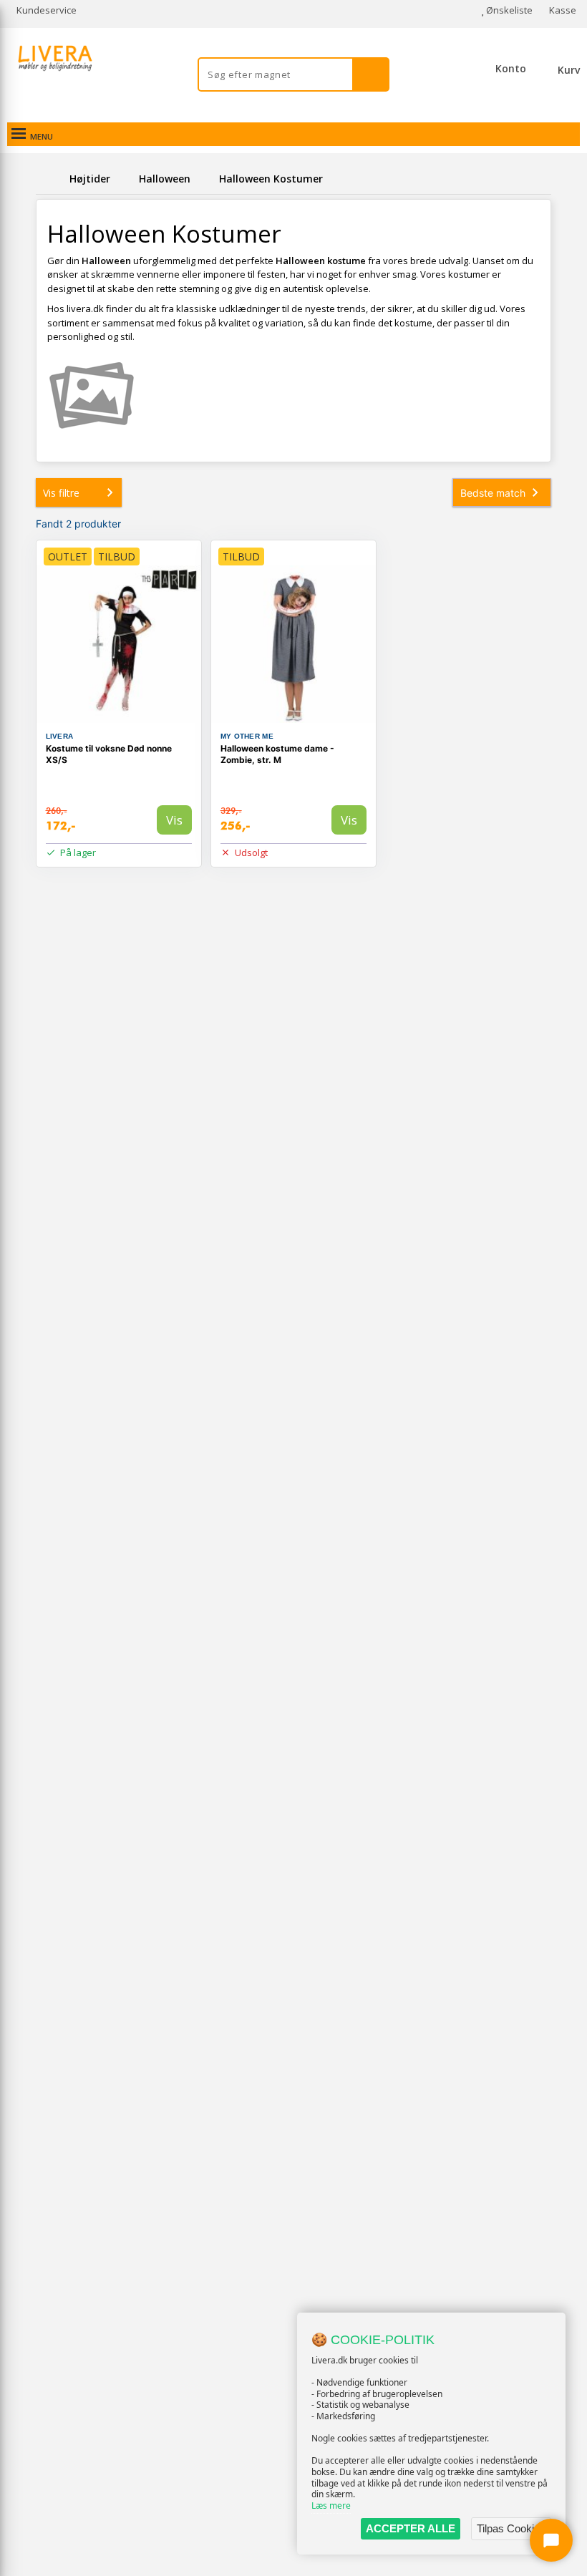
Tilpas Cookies (511, 2528)
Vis (174, 820)
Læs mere (331, 2505)
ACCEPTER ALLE (411, 2528)
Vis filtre (61, 493)
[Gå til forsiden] (50, 179)
